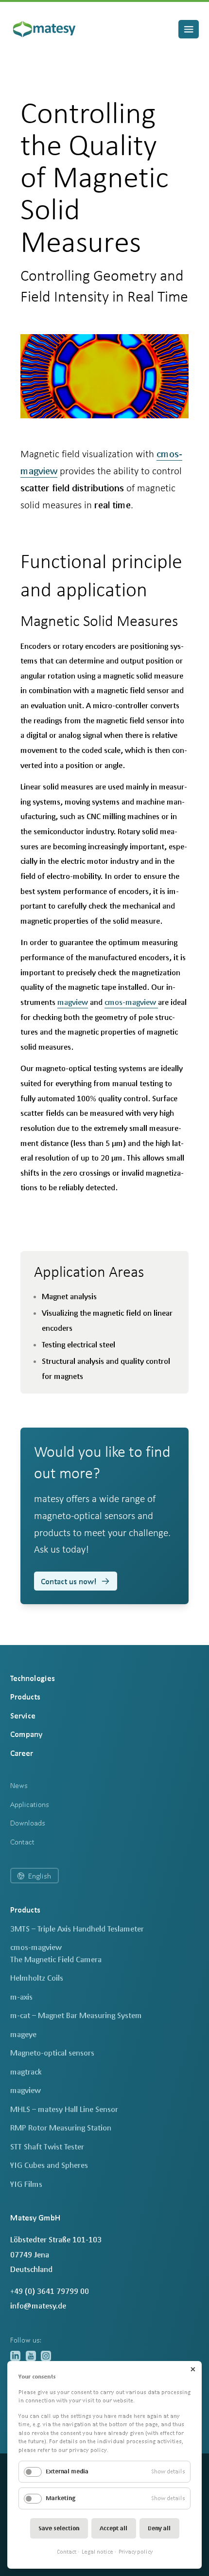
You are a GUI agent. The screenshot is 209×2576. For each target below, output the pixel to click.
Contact (67, 2552)
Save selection (59, 2528)
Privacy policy (136, 2552)
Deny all (159, 2528)
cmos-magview (131, 1002)
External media (67, 2471)
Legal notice (97, 2552)
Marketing (61, 2498)
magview (73, 1002)
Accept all (113, 2528)
